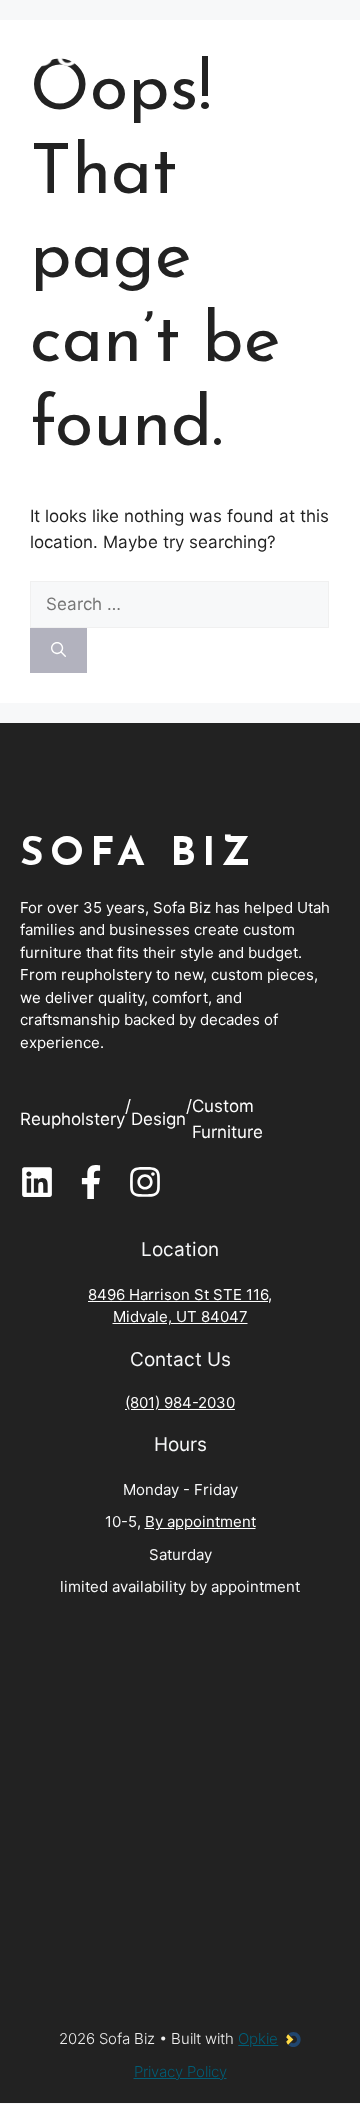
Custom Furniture (227, 1119)
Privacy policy (180, 2071)
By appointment (200, 1521)
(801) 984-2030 (180, 1402)
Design (158, 1119)
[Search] (58, 650)
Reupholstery (72, 1119)
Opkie (258, 2038)
